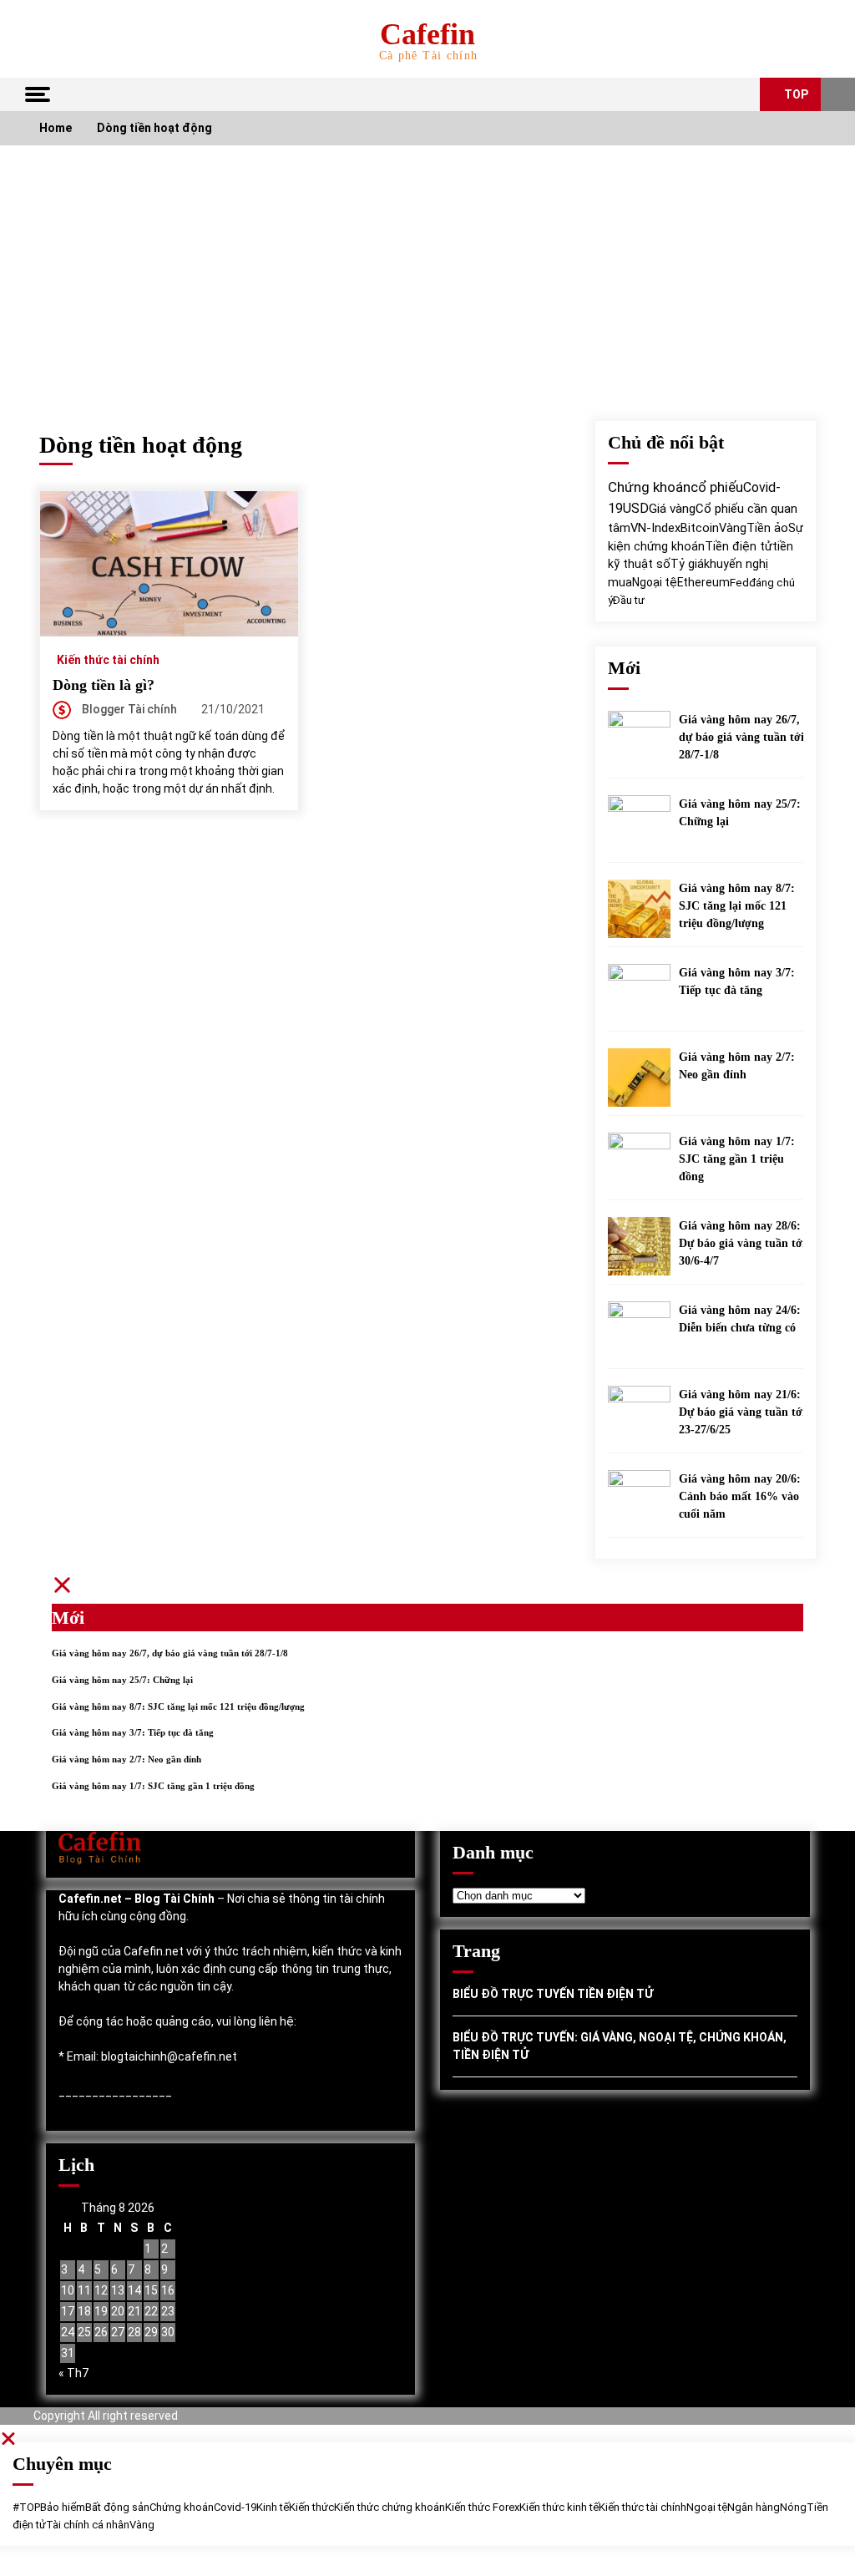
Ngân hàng (754, 2507)
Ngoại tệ (655, 582)
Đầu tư (629, 600)
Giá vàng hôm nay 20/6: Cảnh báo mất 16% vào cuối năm (740, 1496)
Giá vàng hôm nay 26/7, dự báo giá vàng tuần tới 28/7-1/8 (741, 737)
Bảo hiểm (63, 2507)
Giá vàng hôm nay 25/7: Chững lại (740, 813)
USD (636, 508)
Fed (739, 582)
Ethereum (703, 582)
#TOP (26, 2507)
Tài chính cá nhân (88, 2525)
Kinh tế (273, 2507)
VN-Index (655, 528)
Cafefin (427, 34)
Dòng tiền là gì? (104, 685)
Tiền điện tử (739, 546)
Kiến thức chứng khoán (390, 2507)
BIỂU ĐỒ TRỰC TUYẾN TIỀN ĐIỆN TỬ (553, 1994)
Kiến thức (311, 2507)
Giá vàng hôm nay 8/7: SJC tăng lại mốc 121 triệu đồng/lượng (737, 906)
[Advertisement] (427, 271)
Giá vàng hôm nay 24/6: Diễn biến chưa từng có (740, 1319)
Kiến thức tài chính (108, 659)
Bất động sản (117, 2507)
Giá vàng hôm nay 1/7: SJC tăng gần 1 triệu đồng (737, 1159)
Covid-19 (235, 2507)
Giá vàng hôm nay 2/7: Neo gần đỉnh (737, 1066)
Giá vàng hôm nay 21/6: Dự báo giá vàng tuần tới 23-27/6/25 (742, 1412)
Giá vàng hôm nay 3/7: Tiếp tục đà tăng (737, 981)
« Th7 (73, 2373)
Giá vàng (672, 509)
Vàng (733, 528)
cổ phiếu (717, 487)
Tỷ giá (687, 564)
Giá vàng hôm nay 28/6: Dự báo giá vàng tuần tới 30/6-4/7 (742, 1243)
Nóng (793, 2507)
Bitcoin (700, 528)
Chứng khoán (649, 487)
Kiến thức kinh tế (559, 2507)
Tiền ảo (767, 528)
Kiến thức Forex (482, 2507)
